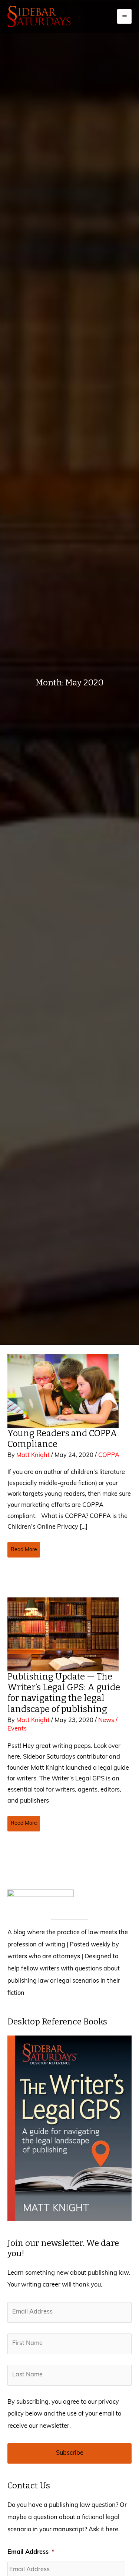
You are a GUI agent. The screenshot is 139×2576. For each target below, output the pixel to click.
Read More (24, 1552)
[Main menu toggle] (124, 16)
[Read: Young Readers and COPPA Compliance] (63, 1391)
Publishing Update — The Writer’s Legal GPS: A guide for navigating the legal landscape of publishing (64, 1693)
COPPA (109, 1455)
